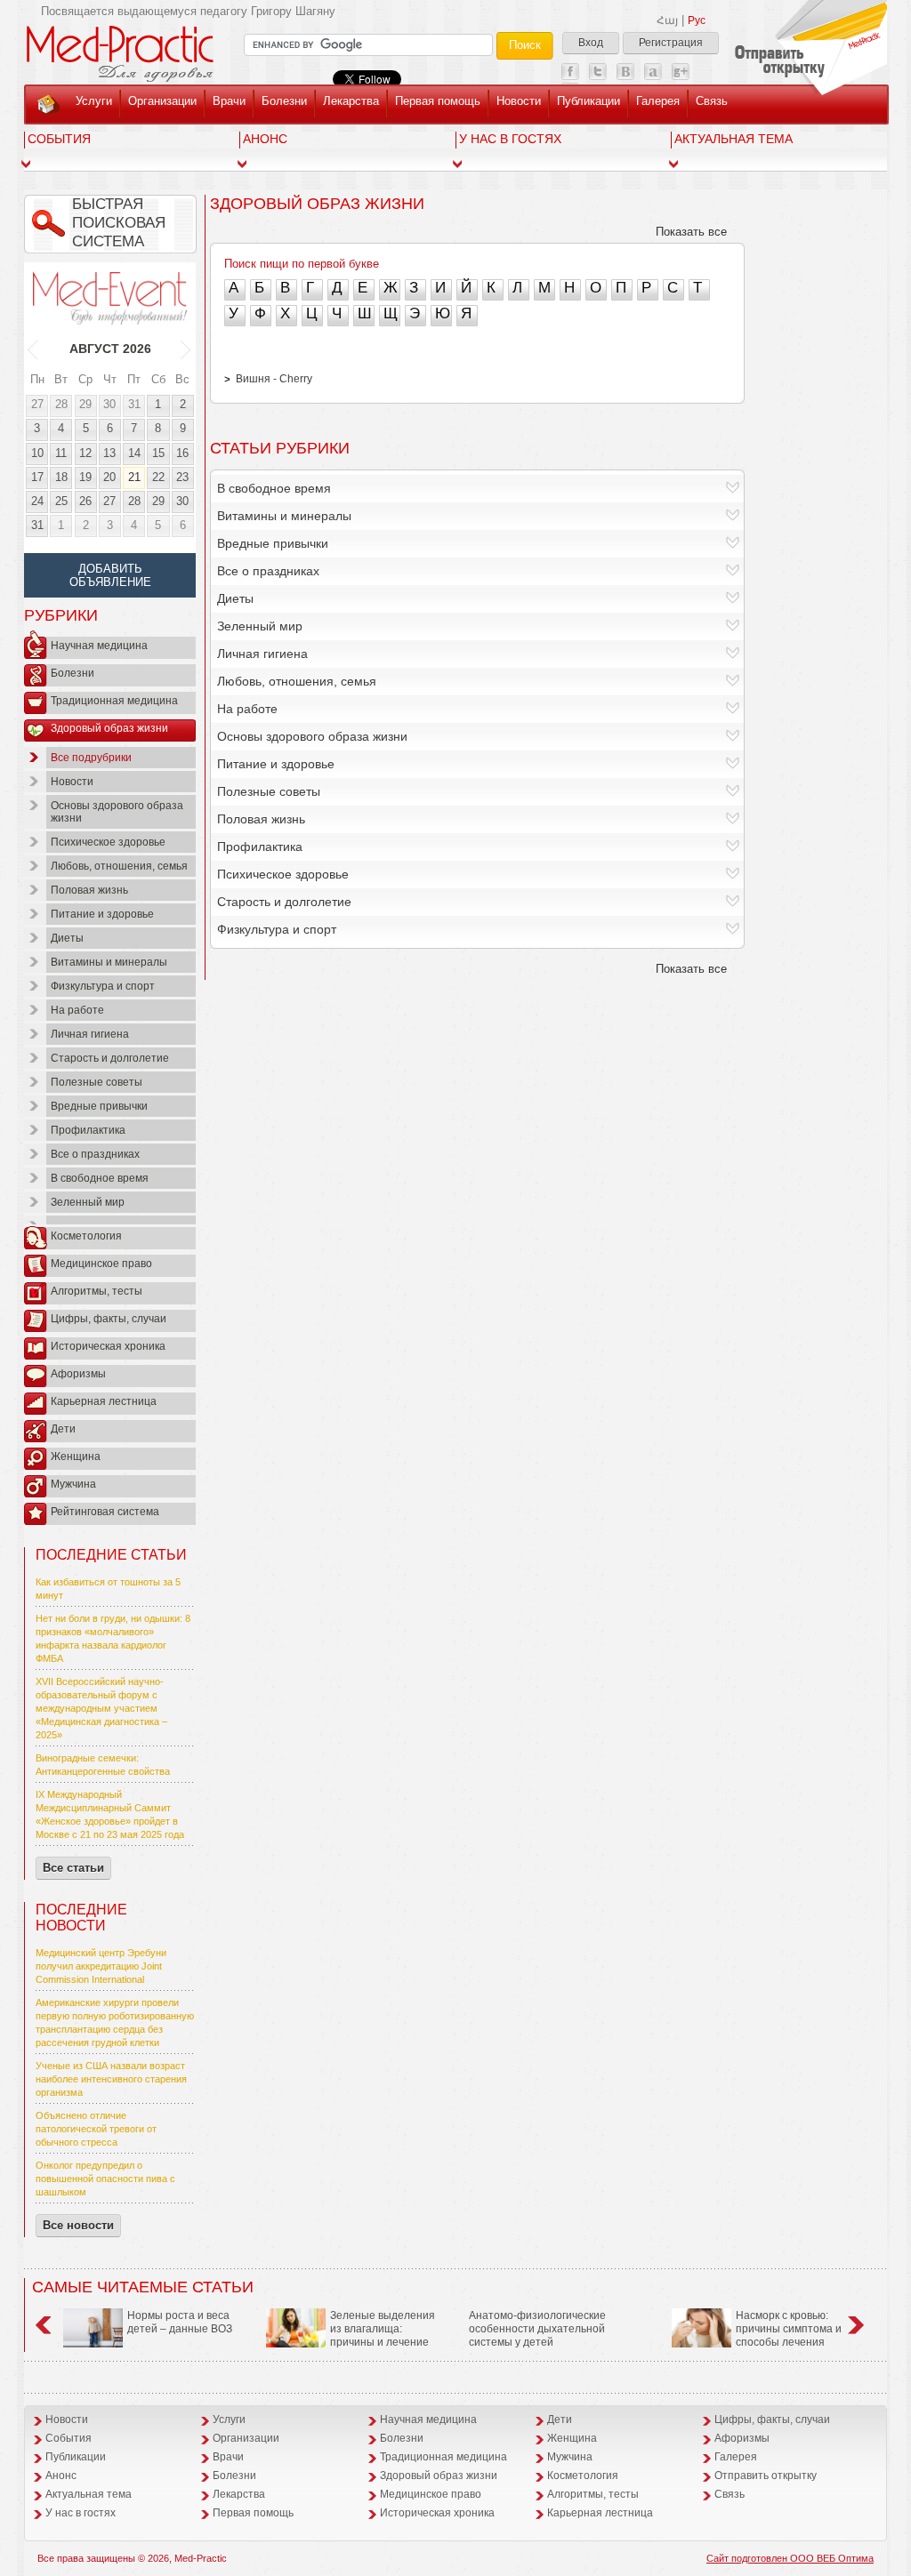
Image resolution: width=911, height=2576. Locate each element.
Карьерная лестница (104, 1401)
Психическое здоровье (108, 842)
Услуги (94, 101)
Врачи (229, 101)
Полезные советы (97, 1082)
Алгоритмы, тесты (97, 1291)
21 (134, 477)
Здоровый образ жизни (109, 728)
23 (182, 477)
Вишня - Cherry (274, 379)
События (59, 139)
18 (61, 477)
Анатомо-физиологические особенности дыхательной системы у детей (537, 2329)
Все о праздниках (95, 1154)
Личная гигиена (90, 1034)
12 (85, 453)
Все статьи (73, 1868)
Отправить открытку (766, 2476)
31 (134, 404)
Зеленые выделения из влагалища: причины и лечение (383, 2329)
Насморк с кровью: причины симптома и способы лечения (789, 2329)
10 (37, 453)
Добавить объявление (110, 575)
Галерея (658, 101)
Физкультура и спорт (103, 986)
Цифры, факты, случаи (109, 1319)
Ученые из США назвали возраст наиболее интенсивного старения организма (111, 2079)
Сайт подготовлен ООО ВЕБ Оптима (790, 2558)
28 (61, 404)
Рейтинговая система (105, 1512)
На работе (77, 1010)
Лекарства (351, 101)
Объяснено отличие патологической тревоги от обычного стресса (96, 2129)
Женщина (76, 1457)
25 (61, 501)
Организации (162, 101)
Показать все (691, 232)
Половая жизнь (89, 890)
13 (109, 453)
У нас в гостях (510, 139)
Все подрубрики (91, 758)
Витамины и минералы (109, 962)
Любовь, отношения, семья (119, 866)
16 (182, 453)
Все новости (78, 2225)
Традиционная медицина (114, 701)
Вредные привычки (99, 1106)
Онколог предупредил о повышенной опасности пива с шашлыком (105, 2179)
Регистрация (671, 43)
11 (61, 453)
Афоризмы (78, 1374)
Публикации (589, 101)
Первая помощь (438, 101)
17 (37, 477)
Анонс (265, 139)
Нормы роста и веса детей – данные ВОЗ (180, 2322)
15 (158, 453)
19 (85, 477)
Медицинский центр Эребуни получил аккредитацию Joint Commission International (101, 1966)
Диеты (67, 938)
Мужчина (73, 1484)
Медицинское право (101, 1264)
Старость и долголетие (110, 1058)
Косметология (86, 1236)
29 (85, 404)
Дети (63, 1429)
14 (134, 453)
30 (109, 404)
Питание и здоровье (102, 914)
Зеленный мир (88, 1202)
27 (37, 404)
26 (85, 501)
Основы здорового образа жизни (117, 812)
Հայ (667, 20)
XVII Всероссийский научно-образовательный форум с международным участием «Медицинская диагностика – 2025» (101, 1708)
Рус (697, 20)
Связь (712, 101)
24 (37, 501)
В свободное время (100, 1178)
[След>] (186, 349)
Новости (519, 101)
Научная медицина (99, 646)
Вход (591, 43)
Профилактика (88, 1130)
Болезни (284, 101)
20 (109, 477)
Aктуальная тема (734, 139)
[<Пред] (33, 349)
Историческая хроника (108, 1346)
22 (158, 477)
